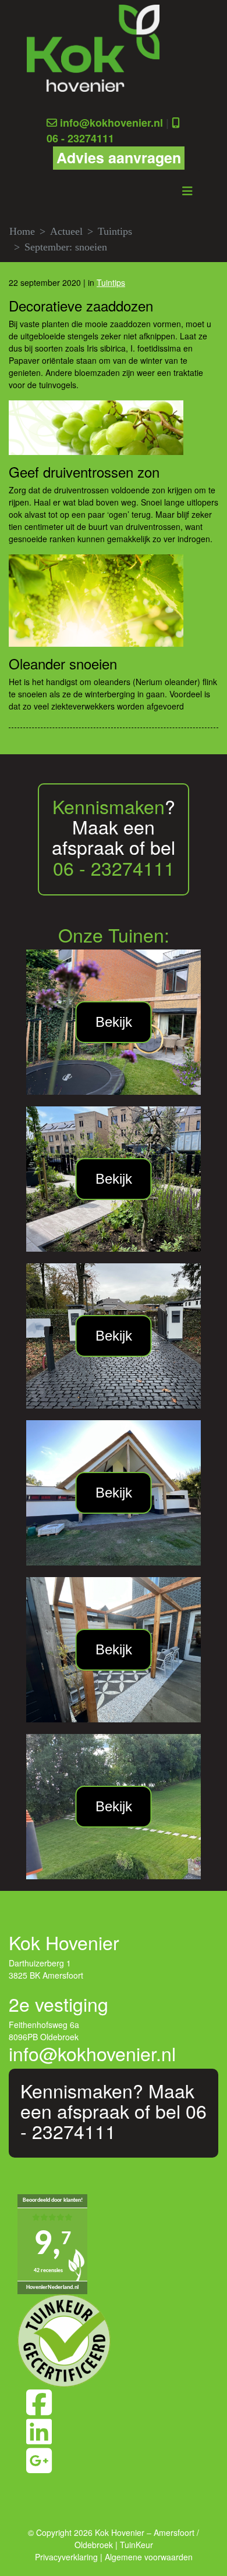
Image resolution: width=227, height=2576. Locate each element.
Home (22, 231)
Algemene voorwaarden (149, 2557)
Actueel (66, 231)
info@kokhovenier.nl (111, 123)
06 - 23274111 (80, 138)
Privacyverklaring (66, 2557)
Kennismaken (109, 806)
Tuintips (115, 231)
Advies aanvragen (119, 157)
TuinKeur (136, 2545)
